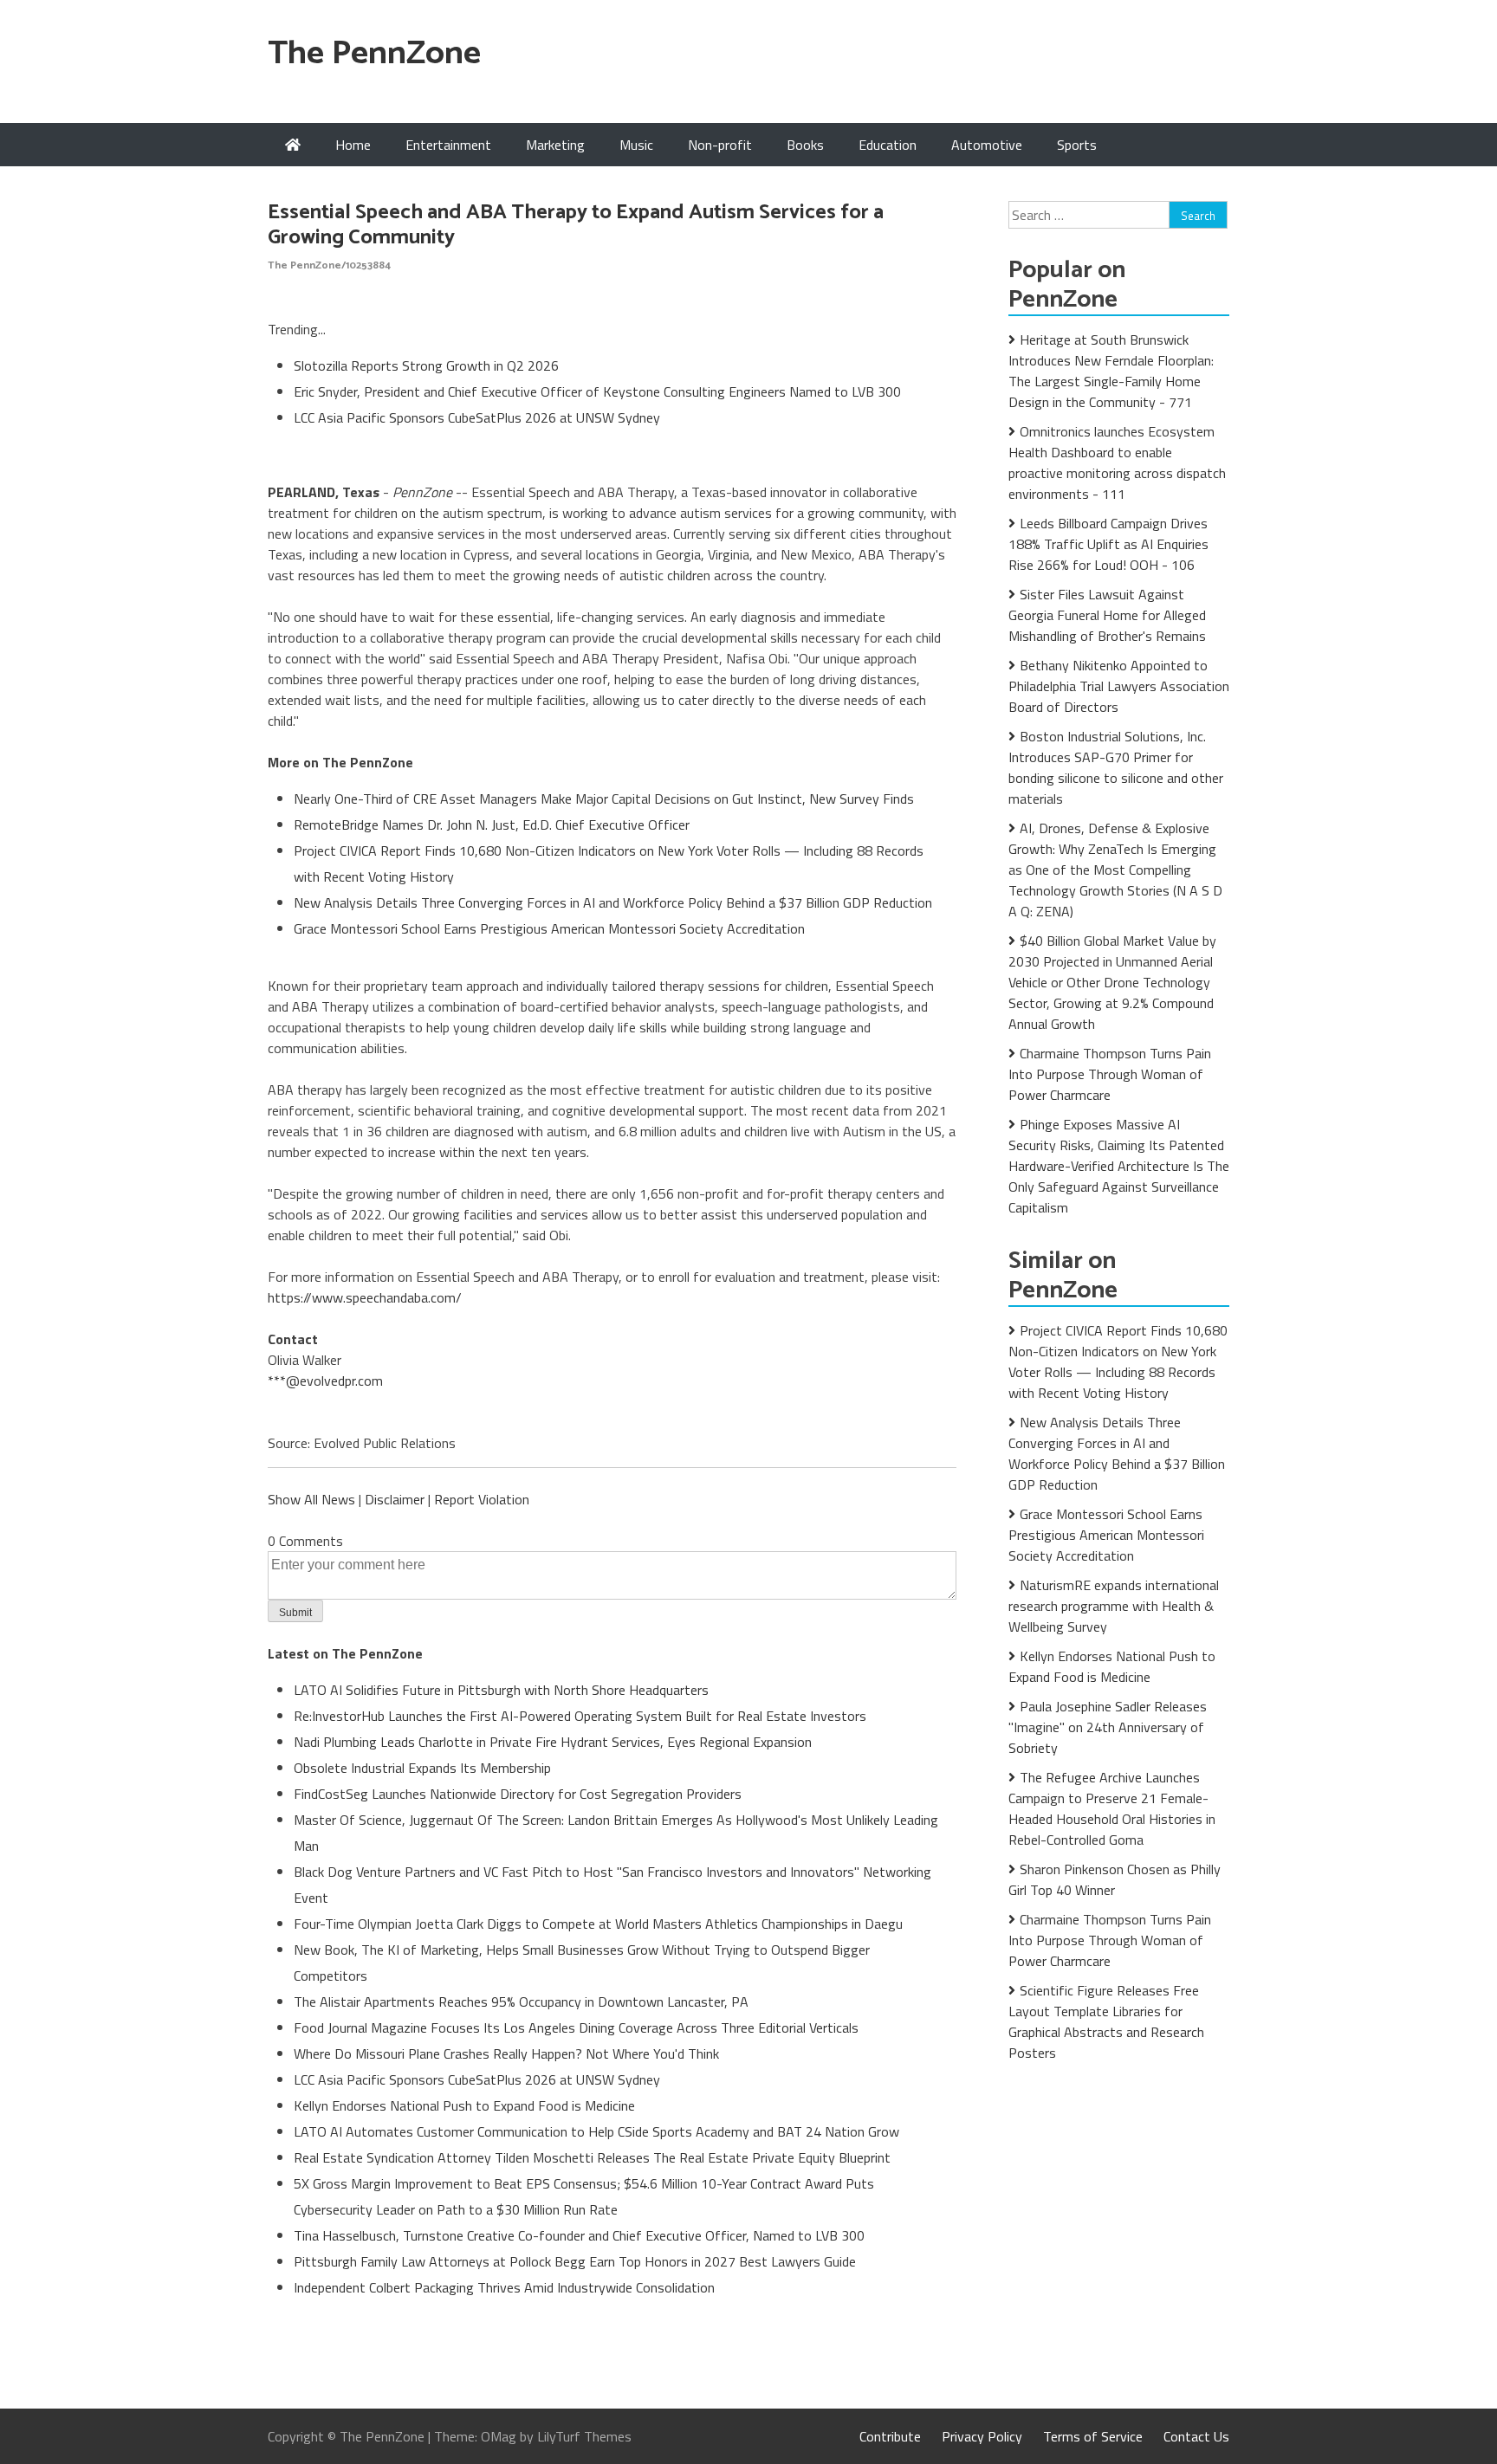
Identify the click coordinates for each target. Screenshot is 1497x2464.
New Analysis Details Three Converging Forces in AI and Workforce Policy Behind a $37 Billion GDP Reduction (613, 902)
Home (353, 145)
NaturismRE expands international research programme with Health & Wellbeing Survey (1114, 1606)
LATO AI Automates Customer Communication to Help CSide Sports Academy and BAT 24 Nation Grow (596, 2131)
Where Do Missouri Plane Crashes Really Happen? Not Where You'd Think (506, 2053)
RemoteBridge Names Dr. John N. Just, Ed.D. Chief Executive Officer (492, 825)
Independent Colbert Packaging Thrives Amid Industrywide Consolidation (504, 2287)
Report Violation (482, 1499)
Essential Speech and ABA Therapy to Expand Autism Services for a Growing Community (576, 225)
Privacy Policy (982, 2436)
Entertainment (448, 145)
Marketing (555, 145)
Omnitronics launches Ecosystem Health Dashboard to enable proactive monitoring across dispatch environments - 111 (1117, 462)
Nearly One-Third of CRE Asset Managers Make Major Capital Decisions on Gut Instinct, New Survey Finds (604, 799)
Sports (1077, 145)
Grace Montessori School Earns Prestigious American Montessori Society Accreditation (549, 928)
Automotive (987, 145)
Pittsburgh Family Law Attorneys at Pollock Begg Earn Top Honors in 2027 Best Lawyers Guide (575, 2261)
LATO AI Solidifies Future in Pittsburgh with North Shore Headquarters (501, 1690)
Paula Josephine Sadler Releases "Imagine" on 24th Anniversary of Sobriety (1108, 1727)
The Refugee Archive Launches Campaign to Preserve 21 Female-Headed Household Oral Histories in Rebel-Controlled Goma (1112, 1808)
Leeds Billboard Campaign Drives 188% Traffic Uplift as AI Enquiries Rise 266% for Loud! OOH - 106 (1108, 544)
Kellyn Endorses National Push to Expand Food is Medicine (464, 2105)
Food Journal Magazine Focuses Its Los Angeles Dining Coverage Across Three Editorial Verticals (576, 2027)
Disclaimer (395, 1499)
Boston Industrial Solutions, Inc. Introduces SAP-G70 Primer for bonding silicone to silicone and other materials (1116, 767)
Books (805, 145)
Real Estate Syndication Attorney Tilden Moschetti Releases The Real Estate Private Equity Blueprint (592, 2157)
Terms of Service (1093, 2436)
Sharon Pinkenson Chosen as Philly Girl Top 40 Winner (1115, 1879)
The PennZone (374, 54)
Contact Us (1196, 2436)
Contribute (890, 2436)
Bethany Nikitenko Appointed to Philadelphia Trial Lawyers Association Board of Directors (1119, 686)
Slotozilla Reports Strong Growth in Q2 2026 (426, 365)
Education (888, 145)
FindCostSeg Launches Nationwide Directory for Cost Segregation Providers (518, 1794)
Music (636, 145)
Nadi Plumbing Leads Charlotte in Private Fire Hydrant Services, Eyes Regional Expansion (553, 1742)
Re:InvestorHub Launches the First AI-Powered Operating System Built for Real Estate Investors (580, 1716)
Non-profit (720, 145)
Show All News (311, 1499)
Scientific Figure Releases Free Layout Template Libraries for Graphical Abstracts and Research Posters (1106, 2021)
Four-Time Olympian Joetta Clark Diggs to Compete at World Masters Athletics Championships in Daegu (598, 1924)
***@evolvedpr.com (325, 1381)
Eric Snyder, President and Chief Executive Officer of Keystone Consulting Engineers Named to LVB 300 (597, 391)
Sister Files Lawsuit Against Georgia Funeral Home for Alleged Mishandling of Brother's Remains (1107, 615)
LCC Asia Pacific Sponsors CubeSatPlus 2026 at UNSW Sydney (477, 417)
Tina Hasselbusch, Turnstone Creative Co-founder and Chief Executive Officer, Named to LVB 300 (579, 2235)
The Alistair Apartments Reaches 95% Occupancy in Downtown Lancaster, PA (521, 2002)
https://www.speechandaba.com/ (365, 1297)
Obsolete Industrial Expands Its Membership (422, 1768)
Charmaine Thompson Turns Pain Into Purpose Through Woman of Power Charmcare (1110, 1074)
